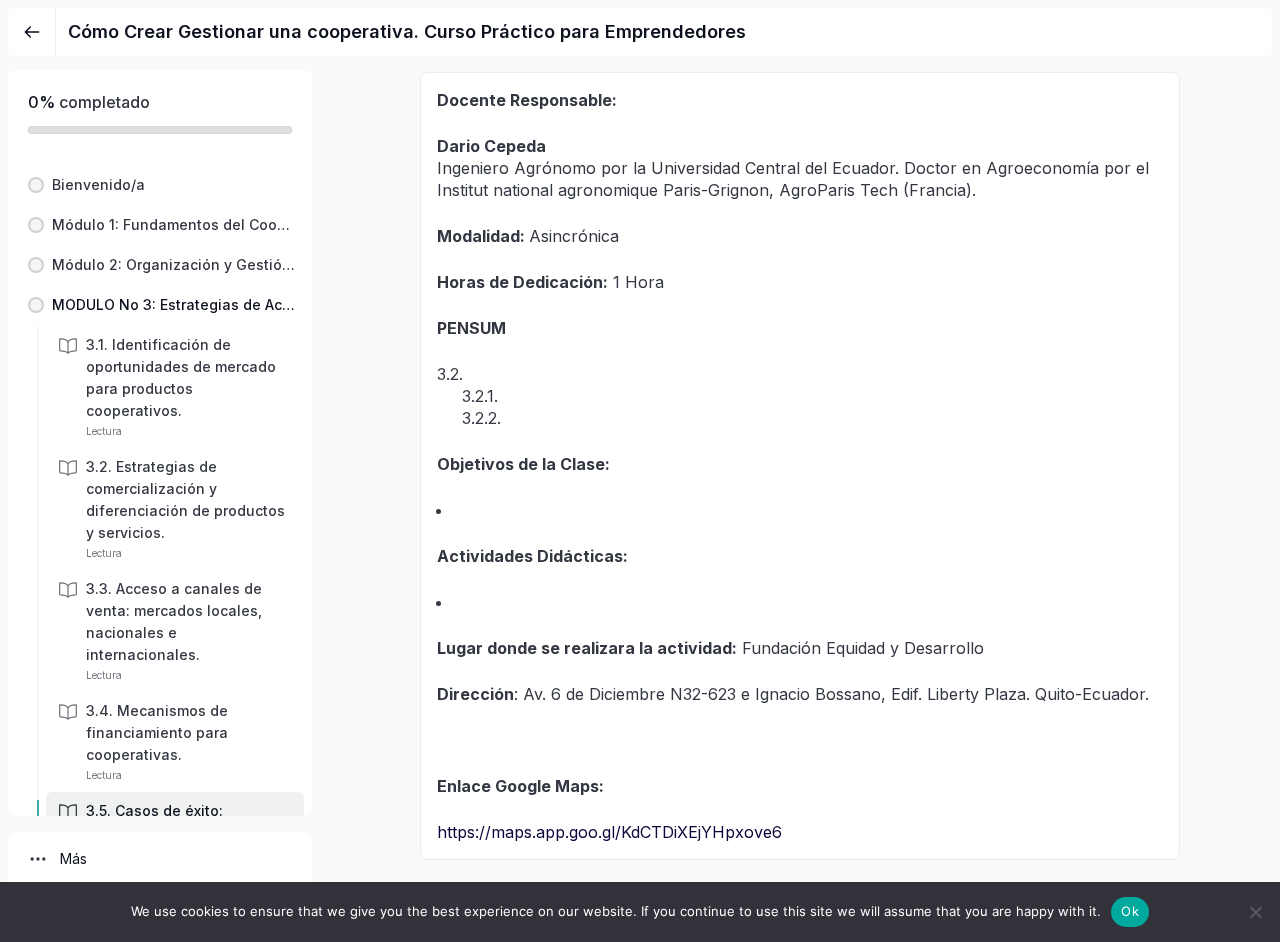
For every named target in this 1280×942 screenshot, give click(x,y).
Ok (1130, 911)
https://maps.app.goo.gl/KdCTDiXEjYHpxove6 (609, 832)
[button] (160, 185)
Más (73, 858)
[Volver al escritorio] (32, 32)
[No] (1255, 912)
